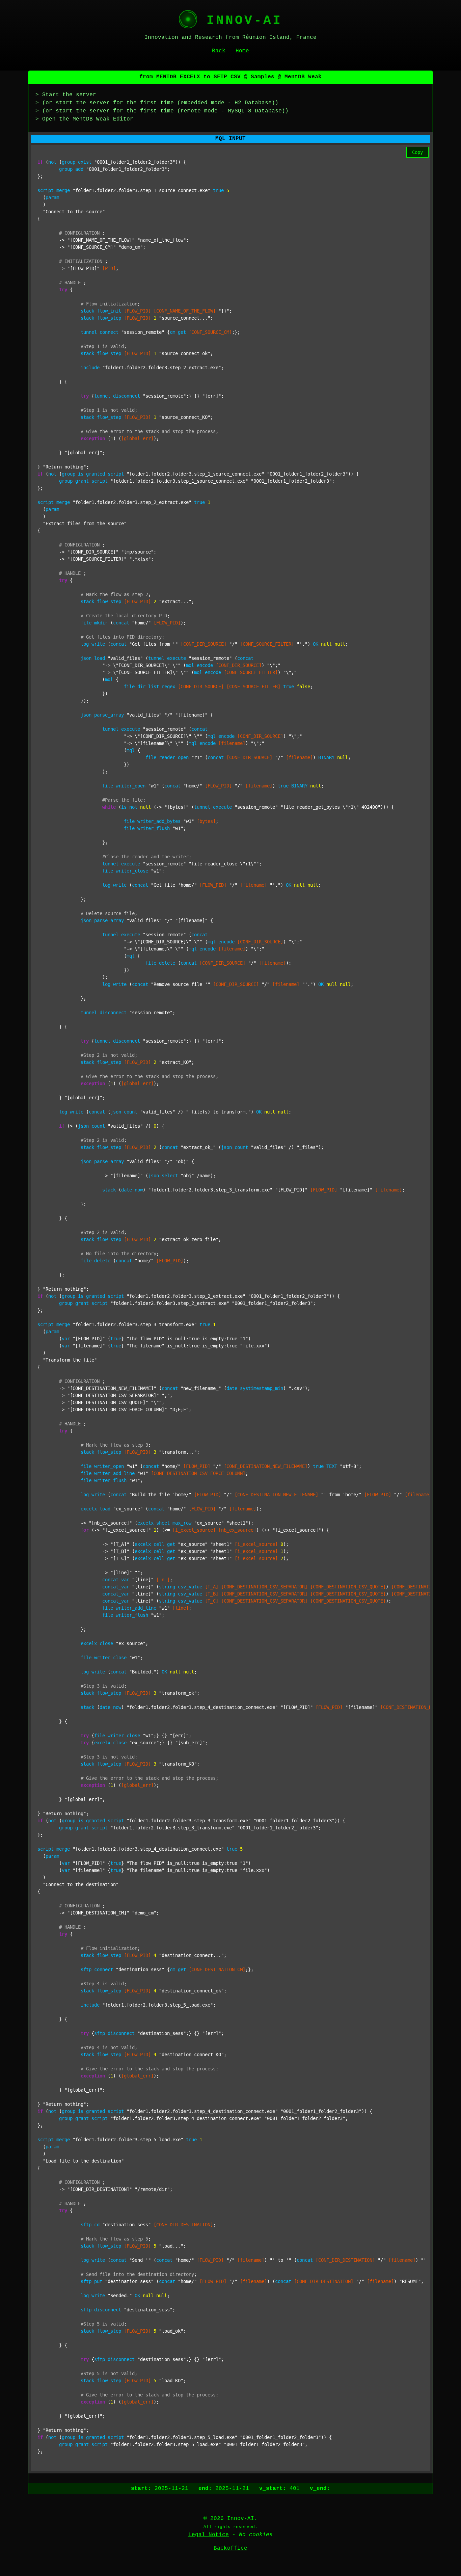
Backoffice (231, 2548)
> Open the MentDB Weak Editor (84, 119)
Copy (417, 152)
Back (219, 51)
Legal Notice (209, 2535)
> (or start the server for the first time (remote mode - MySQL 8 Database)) (162, 111)
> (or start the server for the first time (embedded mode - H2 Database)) (157, 103)
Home (242, 51)
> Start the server (66, 95)
